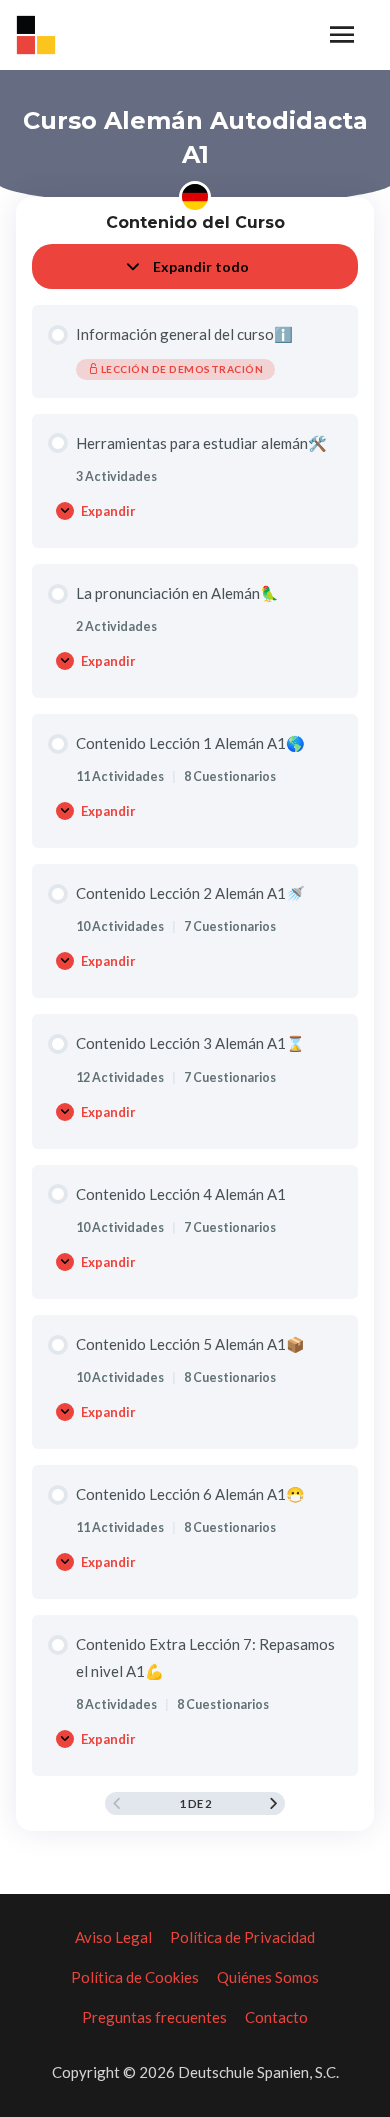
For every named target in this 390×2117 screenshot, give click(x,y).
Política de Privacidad (242, 1937)
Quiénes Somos (268, 1977)
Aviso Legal (113, 1937)
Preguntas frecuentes (154, 2017)
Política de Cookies (135, 1977)
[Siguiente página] (273, 1803)
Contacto (276, 2017)
